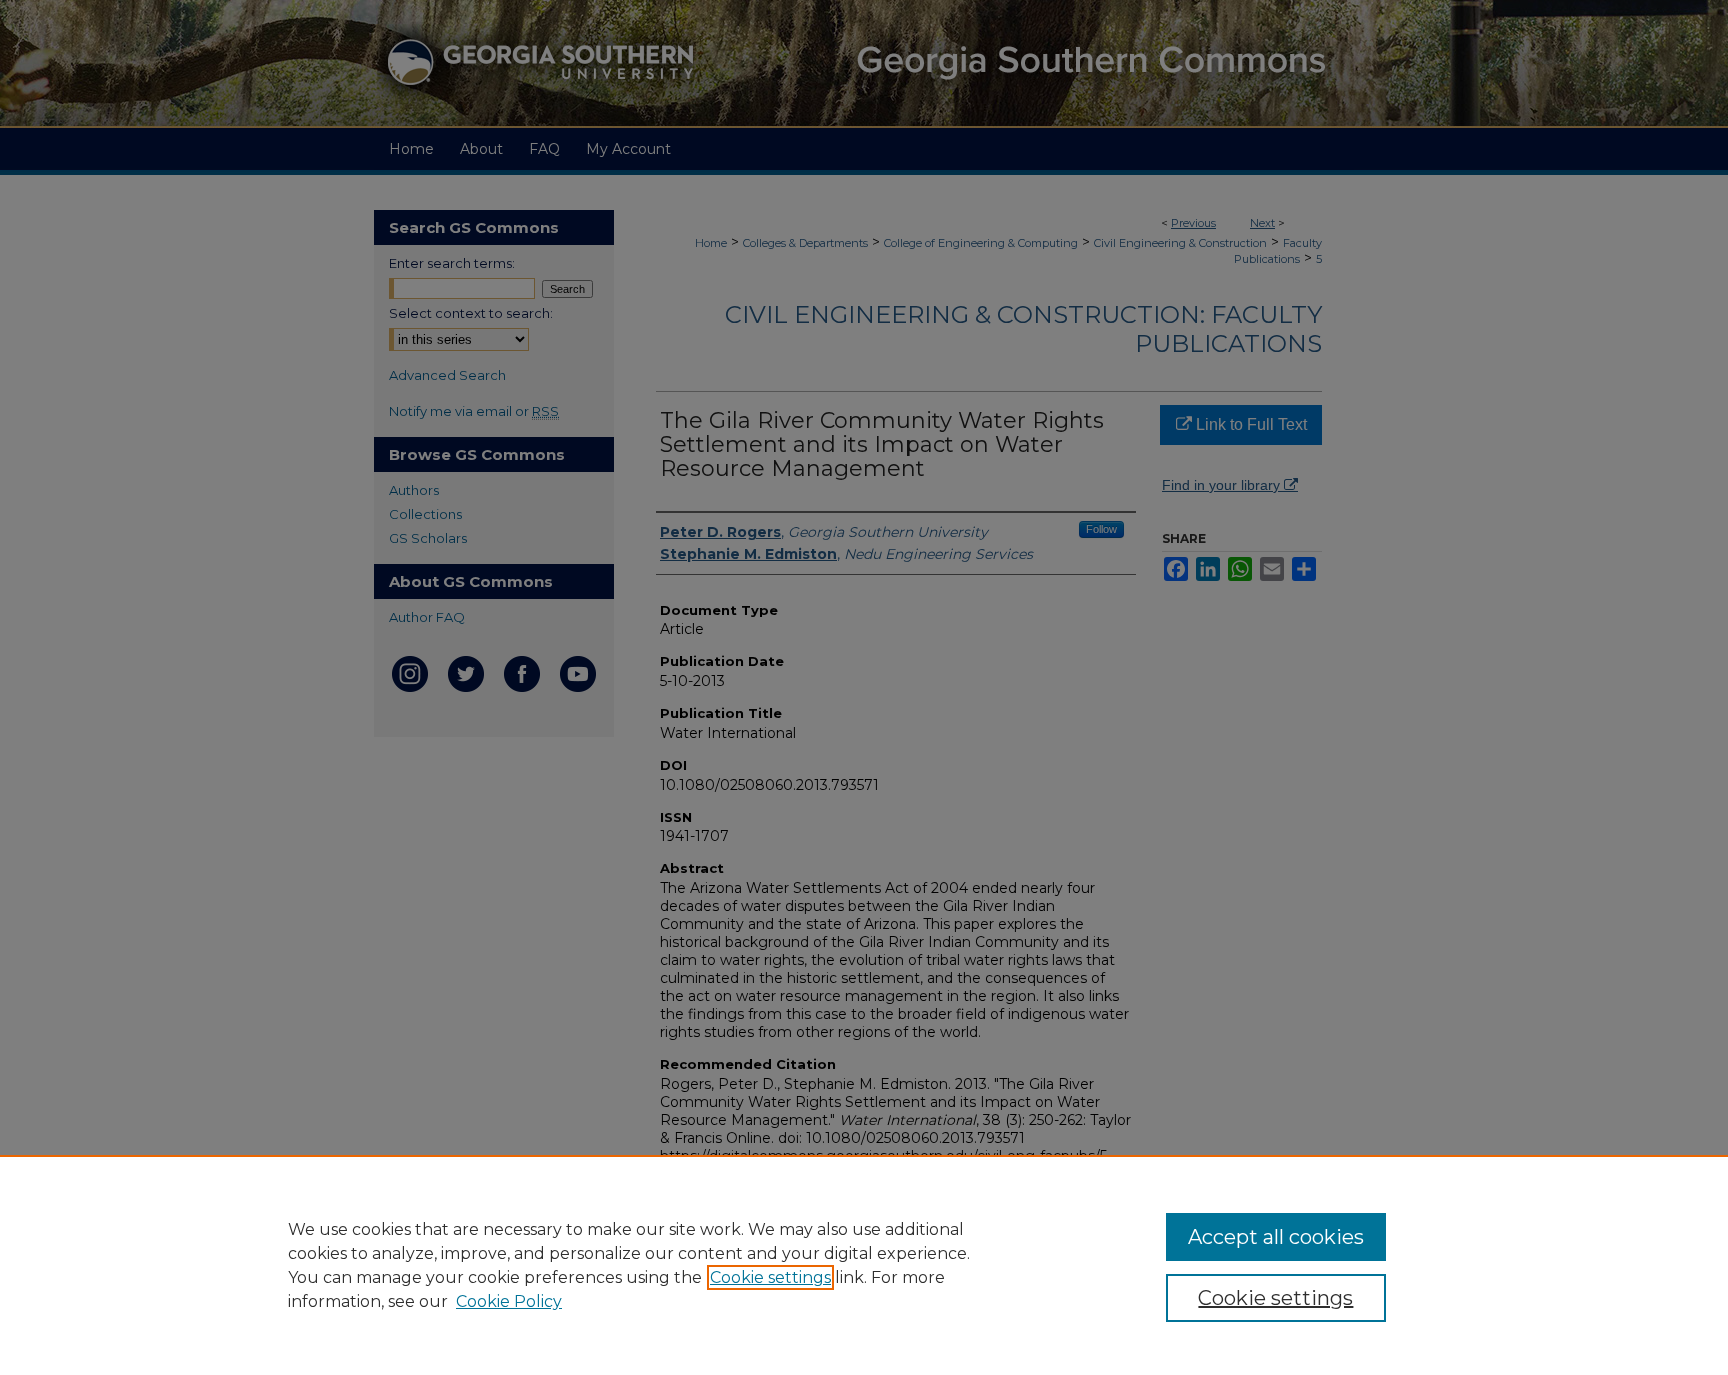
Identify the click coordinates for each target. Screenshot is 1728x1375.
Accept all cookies (1276, 1237)
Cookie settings (770, 1277)
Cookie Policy (509, 1301)
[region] (864, 1265)
